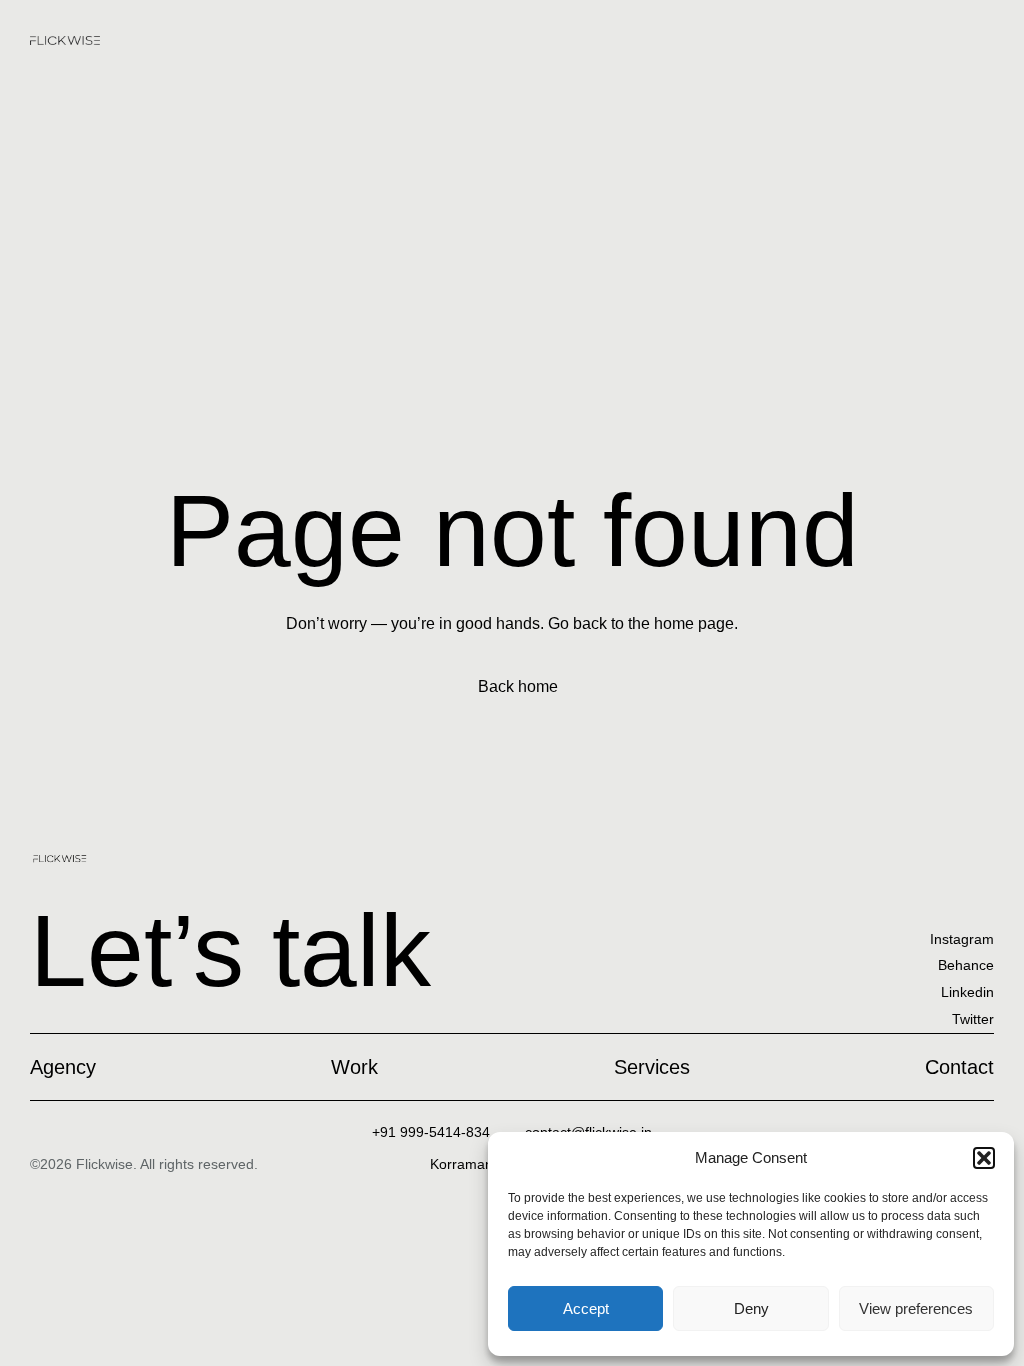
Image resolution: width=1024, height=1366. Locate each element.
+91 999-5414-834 (431, 1132)
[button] (984, 1158)
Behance (966, 965)
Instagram (962, 939)
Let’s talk (230, 950)
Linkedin (967, 992)
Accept (586, 1308)
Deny (751, 1308)
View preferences (916, 1308)
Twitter (973, 1019)
